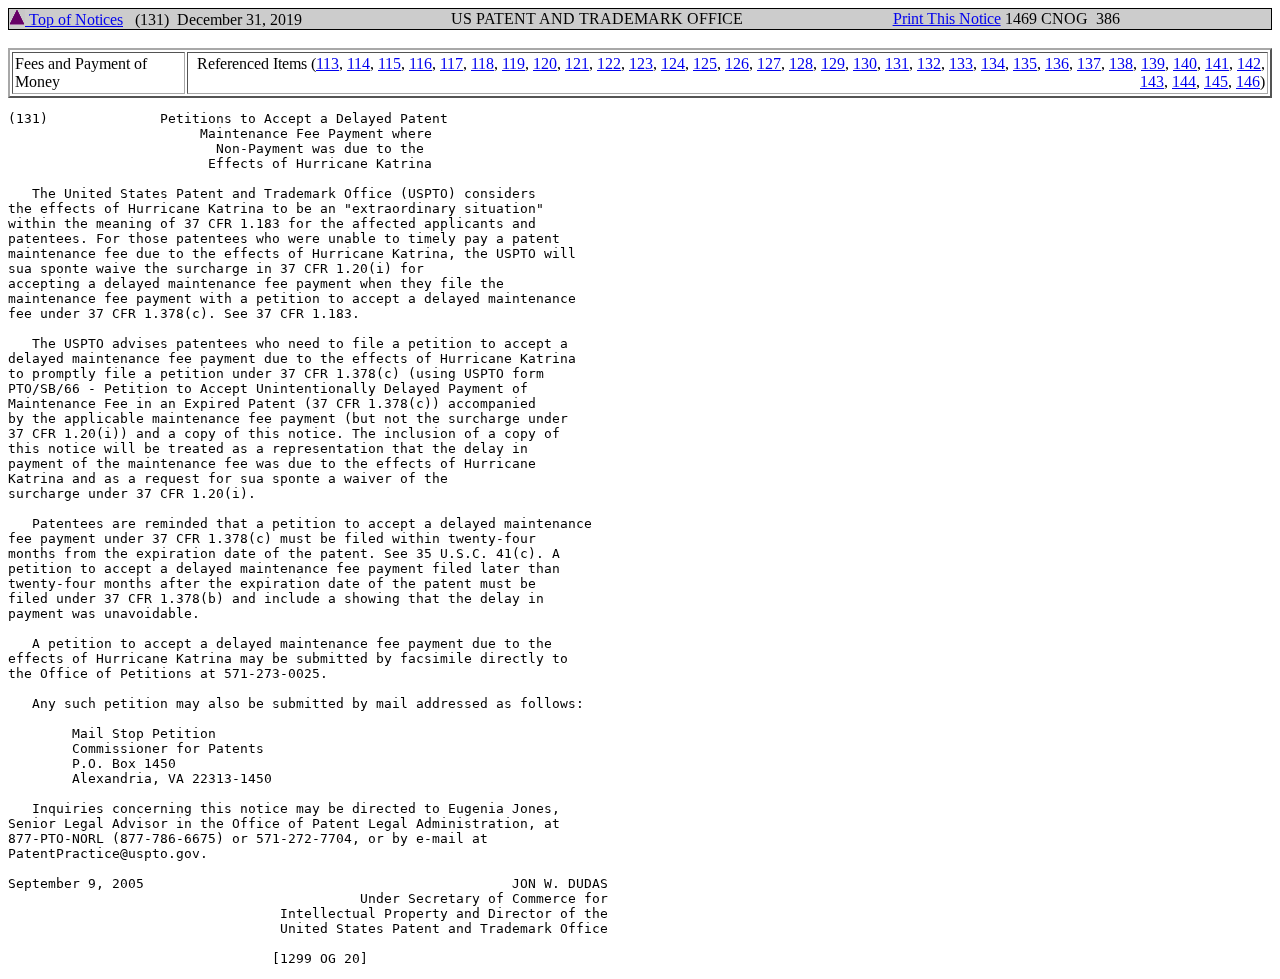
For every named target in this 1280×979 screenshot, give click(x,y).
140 (1185, 63)
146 (1248, 81)
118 (482, 63)
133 (961, 63)
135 (1025, 63)
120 (545, 63)
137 (1089, 63)
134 (993, 63)
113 (327, 63)
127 (769, 63)
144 (1184, 81)
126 (737, 63)
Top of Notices (74, 19)
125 (705, 63)
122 (609, 63)
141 (1217, 63)
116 (420, 63)
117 (451, 63)
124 (673, 63)
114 (358, 63)
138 (1121, 63)
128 (801, 63)
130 (865, 63)
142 (1249, 63)
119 (513, 63)
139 (1153, 63)
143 (1152, 81)
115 (389, 63)
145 (1216, 81)
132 (929, 63)
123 (641, 63)
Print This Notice (947, 18)
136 (1057, 63)
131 (897, 63)
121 (577, 63)
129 (833, 63)
